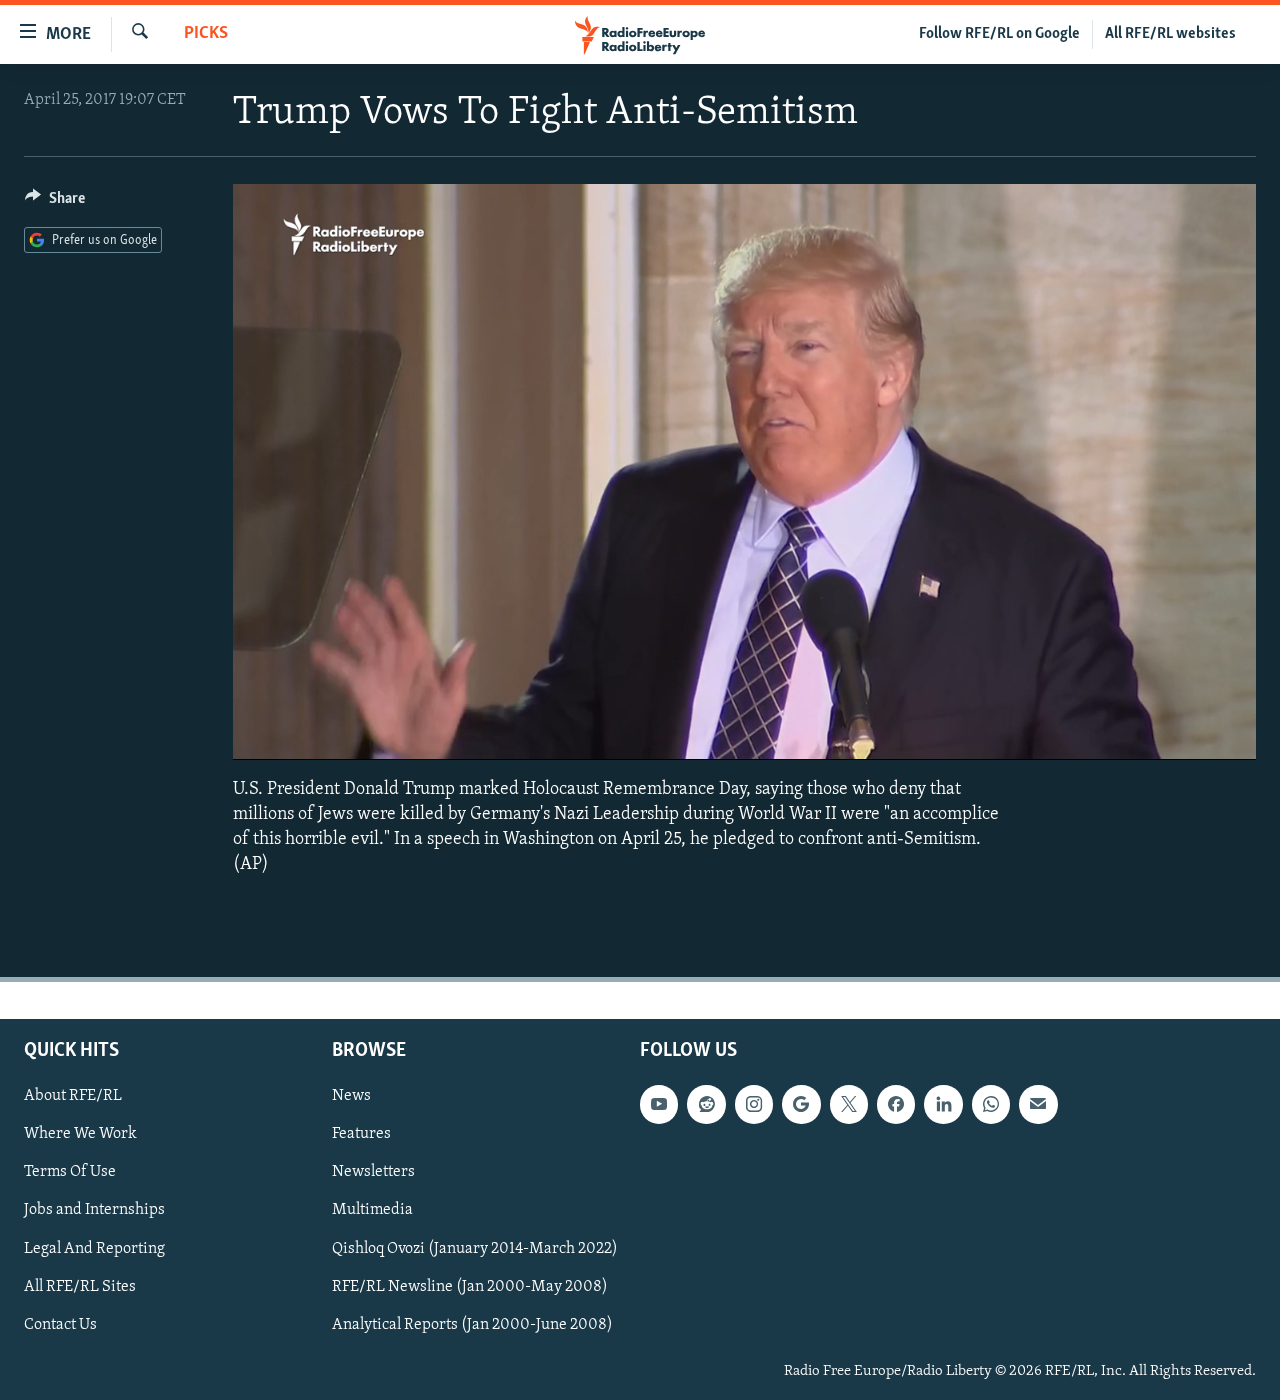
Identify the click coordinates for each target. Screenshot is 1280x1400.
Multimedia (372, 1211)
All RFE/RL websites (1170, 34)
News (351, 1097)
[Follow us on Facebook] (896, 1105)
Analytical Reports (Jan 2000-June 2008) (472, 1325)
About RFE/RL (73, 1097)
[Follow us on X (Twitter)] (849, 1105)
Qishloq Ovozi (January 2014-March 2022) (475, 1249)
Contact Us (60, 1325)
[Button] (55, 203)
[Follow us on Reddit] (706, 1105)
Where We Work (80, 1135)
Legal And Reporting (94, 1249)
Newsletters (373, 1173)
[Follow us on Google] (801, 1105)
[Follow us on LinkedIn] (943, 1105)
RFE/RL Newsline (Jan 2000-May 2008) (470, 1287)
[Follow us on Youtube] (659, 1105)
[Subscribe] (1038, 1105)
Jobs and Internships (94, 1211)
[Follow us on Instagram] (754, 1105)
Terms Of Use (70, 1173)
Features (361, 1135)
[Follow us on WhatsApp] (991, 1105)
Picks (206, 34)
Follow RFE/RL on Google (999, 34)
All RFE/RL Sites (80, 1287)
